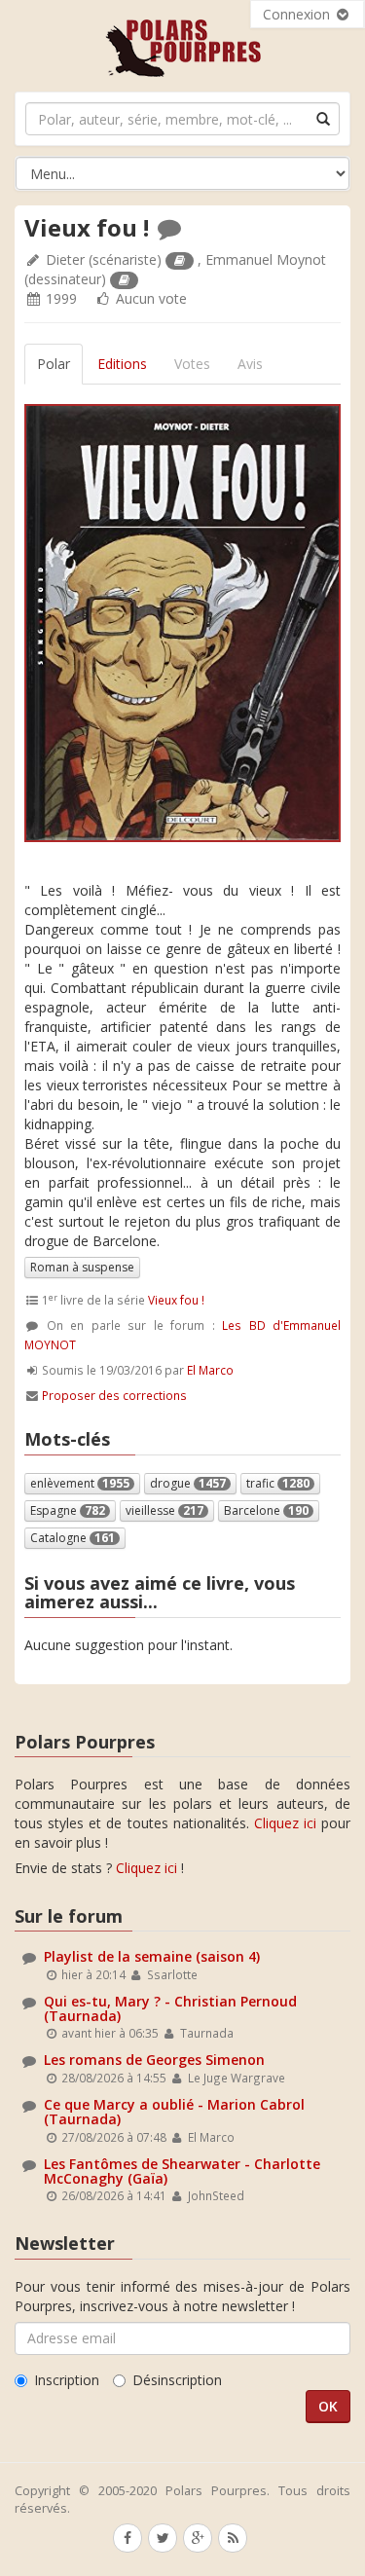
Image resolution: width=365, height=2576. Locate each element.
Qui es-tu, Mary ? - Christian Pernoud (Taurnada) (170, 2008)
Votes (192, 364)
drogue (188, 1483)
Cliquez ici (285, 1823)
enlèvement (80, 1483)
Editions (122, 364)
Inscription (67, 2380)
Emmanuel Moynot (266, 259)
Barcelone (266, 1510)
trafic (278, 1483)
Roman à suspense (82, 1267)
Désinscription (177, 2380)
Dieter (65, 259)
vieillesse (164, 1510)
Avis (250, 364)
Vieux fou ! (176, 1300)
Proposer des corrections (114, 1395)
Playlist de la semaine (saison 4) (152, 1956)
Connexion (298, 14)
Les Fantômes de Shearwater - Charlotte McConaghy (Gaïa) (182, 2171)
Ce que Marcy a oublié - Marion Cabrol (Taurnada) (174, 2112)
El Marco (210, 1370)
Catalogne (73, 1538)
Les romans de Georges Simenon (154, 2060)
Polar (54, 364)
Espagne (68, 1510)
